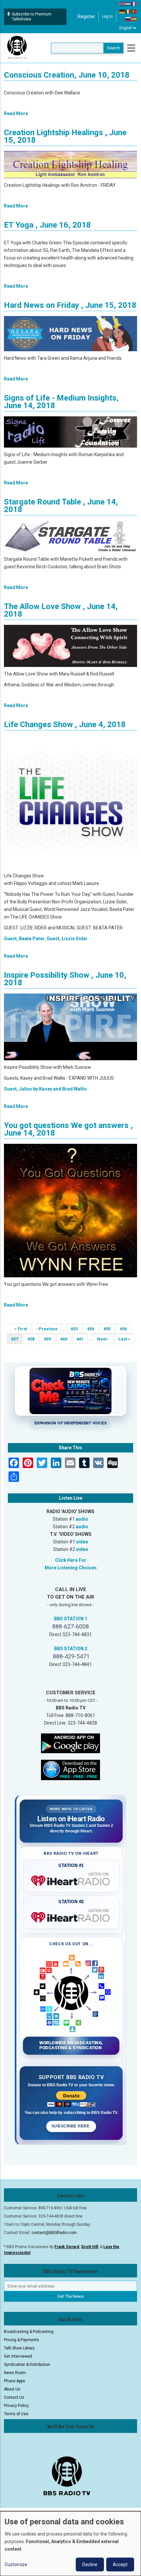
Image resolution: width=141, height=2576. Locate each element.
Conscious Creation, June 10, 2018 (67, 75)
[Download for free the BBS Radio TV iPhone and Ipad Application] (70, 1770)
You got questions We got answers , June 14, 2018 (68, 1129)
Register (86, 16)
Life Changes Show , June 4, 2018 (65, 724)
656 (125, 1329)
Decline (90, 2564)
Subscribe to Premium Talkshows (32, 17)
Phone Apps (15, 2381)
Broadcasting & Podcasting (29, 2332)
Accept (120, 2564)
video (82, 1542)
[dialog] (70, 2544)
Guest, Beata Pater (24, 939)
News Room (15, 2373)
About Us (12, 2389)
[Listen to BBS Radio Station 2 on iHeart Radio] (71, 1916)
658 (33, 1339)
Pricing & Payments (21, 2340)
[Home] (17, 48)
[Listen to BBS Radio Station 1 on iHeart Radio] (71, 1879)
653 (76, 1329)
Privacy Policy (16, 2406)
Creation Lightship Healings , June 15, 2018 (65, 136)
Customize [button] (16, 2564)
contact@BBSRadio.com (54, 2233)
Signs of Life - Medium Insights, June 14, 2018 (61, 402)
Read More (16, 113)
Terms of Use (16, 2414)
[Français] (134, 4)
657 (17, 1340)
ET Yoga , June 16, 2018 (47, 225)
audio (82, 1519)
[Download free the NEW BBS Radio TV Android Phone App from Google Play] (70, 1743)
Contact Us (14, 2397)
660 (66, 1339)
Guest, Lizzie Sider (67, 939)
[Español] (134, 19)
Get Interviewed (18, 2356)
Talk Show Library (19, 2348)
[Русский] (128, 19)
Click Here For (71, 1560)
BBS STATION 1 (71, 1619)
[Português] (134, 11)
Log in (107, 16)
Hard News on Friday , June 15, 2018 (70, 305)
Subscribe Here (71, 2126)
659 (49, 1339)
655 (109, 1329)
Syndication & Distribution (27, 2365)
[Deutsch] (122, 11)
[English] (122, 4)
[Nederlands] (128, 4)
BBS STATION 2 (71, 1649)
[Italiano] (128, 11)
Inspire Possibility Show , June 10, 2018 (65, 979)
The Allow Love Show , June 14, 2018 (61, 610)
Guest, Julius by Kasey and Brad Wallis (45, 1089)
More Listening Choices (71, 1568)
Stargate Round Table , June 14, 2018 (61, 506)
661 (82, 1339)
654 (93, 1329)
